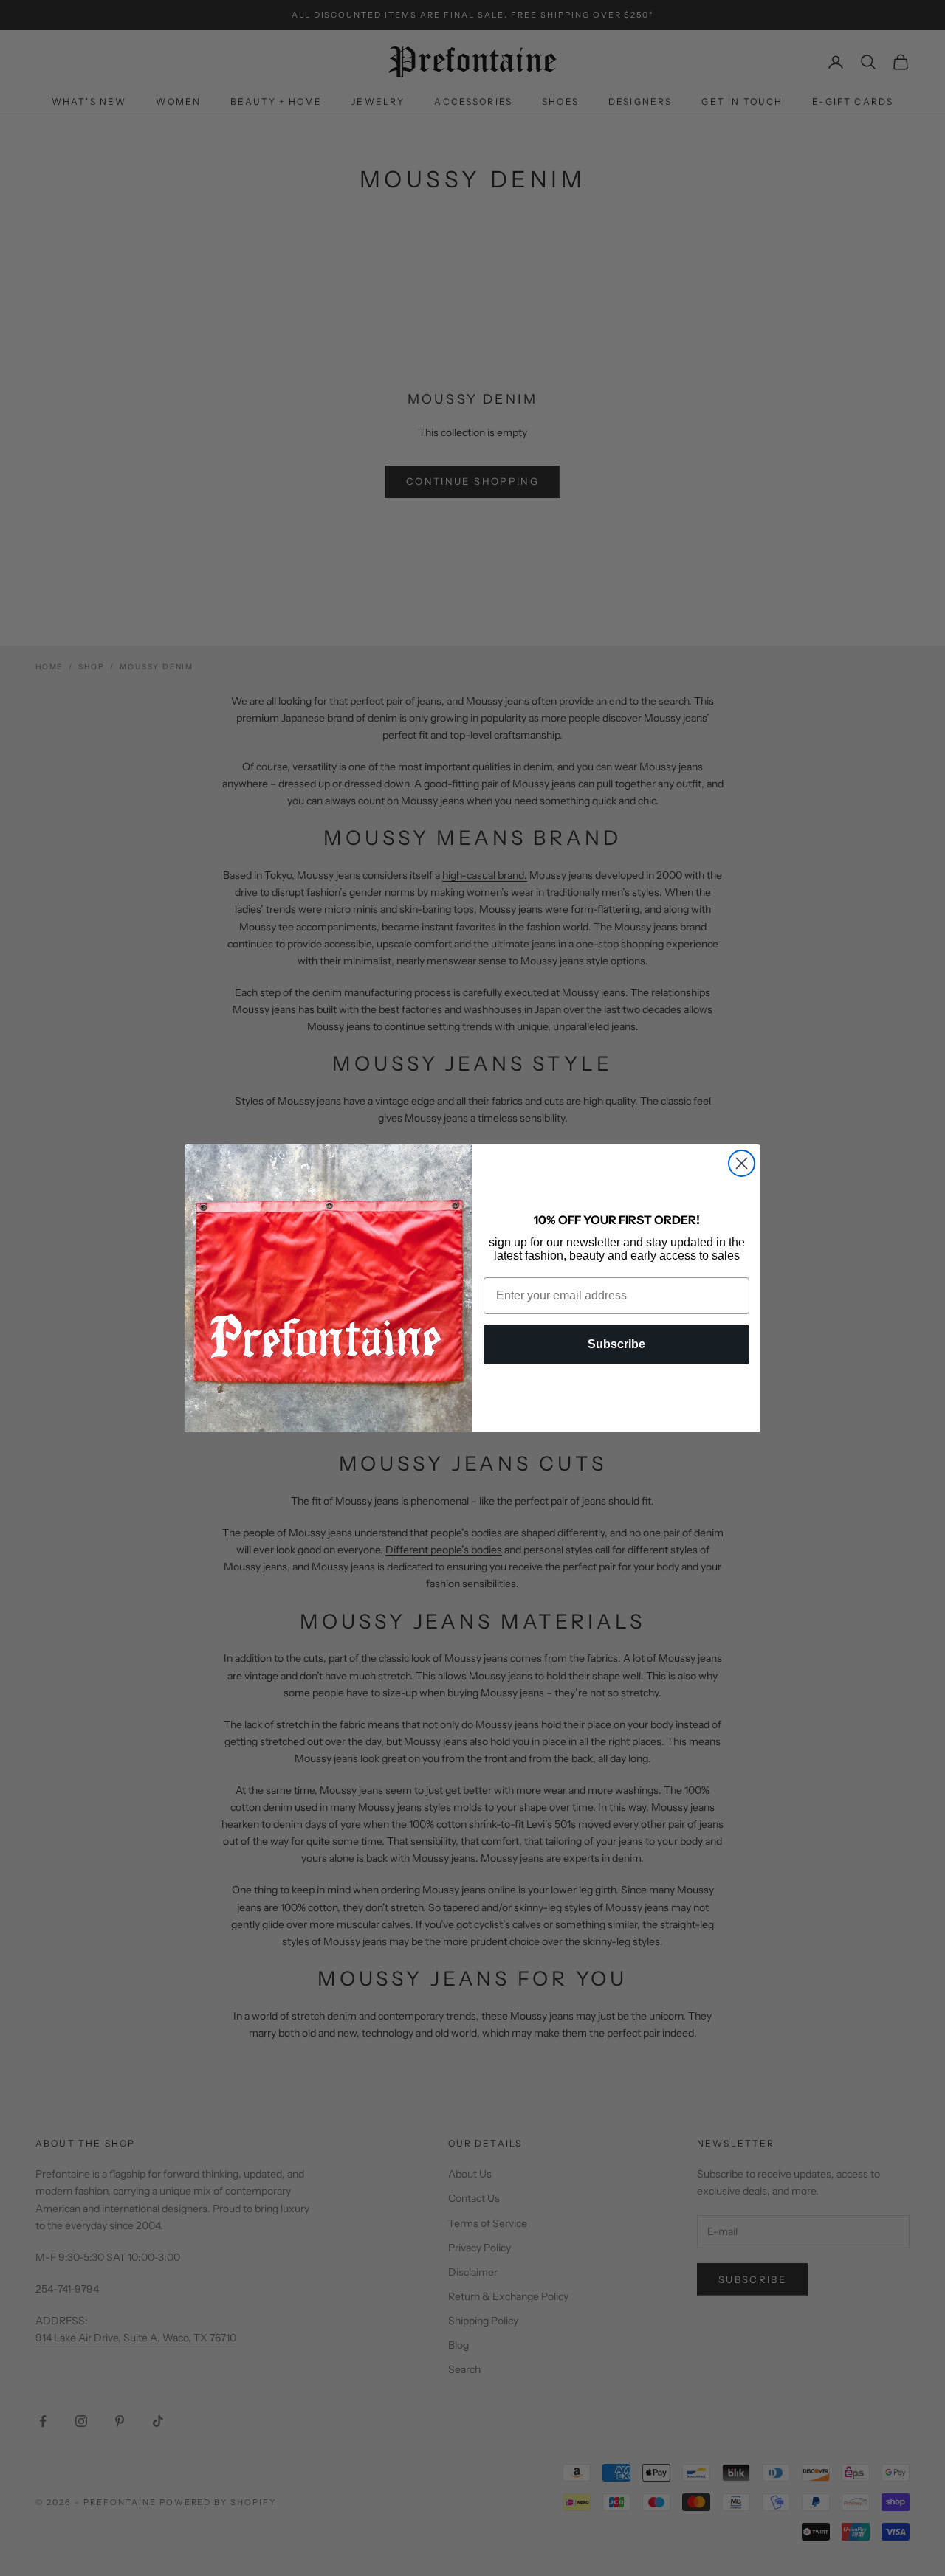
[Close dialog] (742, 1163)
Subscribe (616, 1344)
